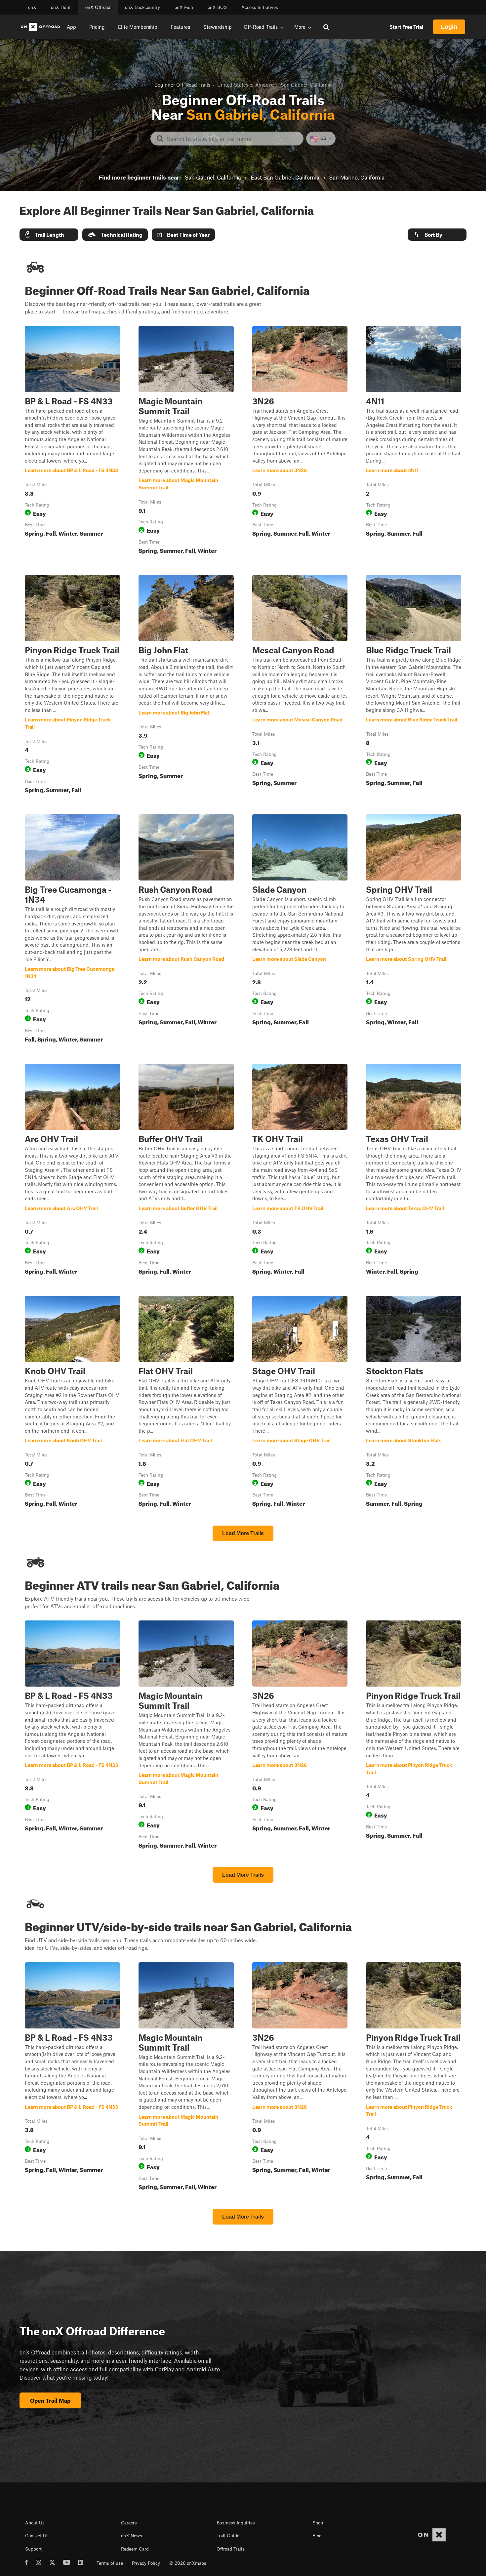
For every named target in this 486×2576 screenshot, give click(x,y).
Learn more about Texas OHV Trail (414, 1170)
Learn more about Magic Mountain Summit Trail (186, 441)
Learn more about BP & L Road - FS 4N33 (72, 441)
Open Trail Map (50, 2400)
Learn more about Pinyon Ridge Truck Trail (72, 685)
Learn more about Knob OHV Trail (72, 1403)
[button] (49, 235)
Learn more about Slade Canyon (300, 930)
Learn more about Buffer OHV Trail (186, 1170)
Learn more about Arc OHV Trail (72, 1170)
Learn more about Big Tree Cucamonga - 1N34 (72, 930)
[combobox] (232, 139)
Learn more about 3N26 (300, 441)
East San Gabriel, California (285, 177)
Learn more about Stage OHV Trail (300, 1403)
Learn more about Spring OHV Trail (414, 930)
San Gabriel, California (213, 177)
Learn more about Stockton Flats (414, 1403)
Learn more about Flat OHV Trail (186, 1403)
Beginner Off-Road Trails (182, 85)
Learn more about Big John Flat (186, 685)
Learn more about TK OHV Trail (300, 1170)
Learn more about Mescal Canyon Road (300, 685)
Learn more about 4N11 (414, 441)
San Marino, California (357, 177)
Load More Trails (243, 1533)
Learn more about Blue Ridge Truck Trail (414, 685)
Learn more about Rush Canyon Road (186, 930)
